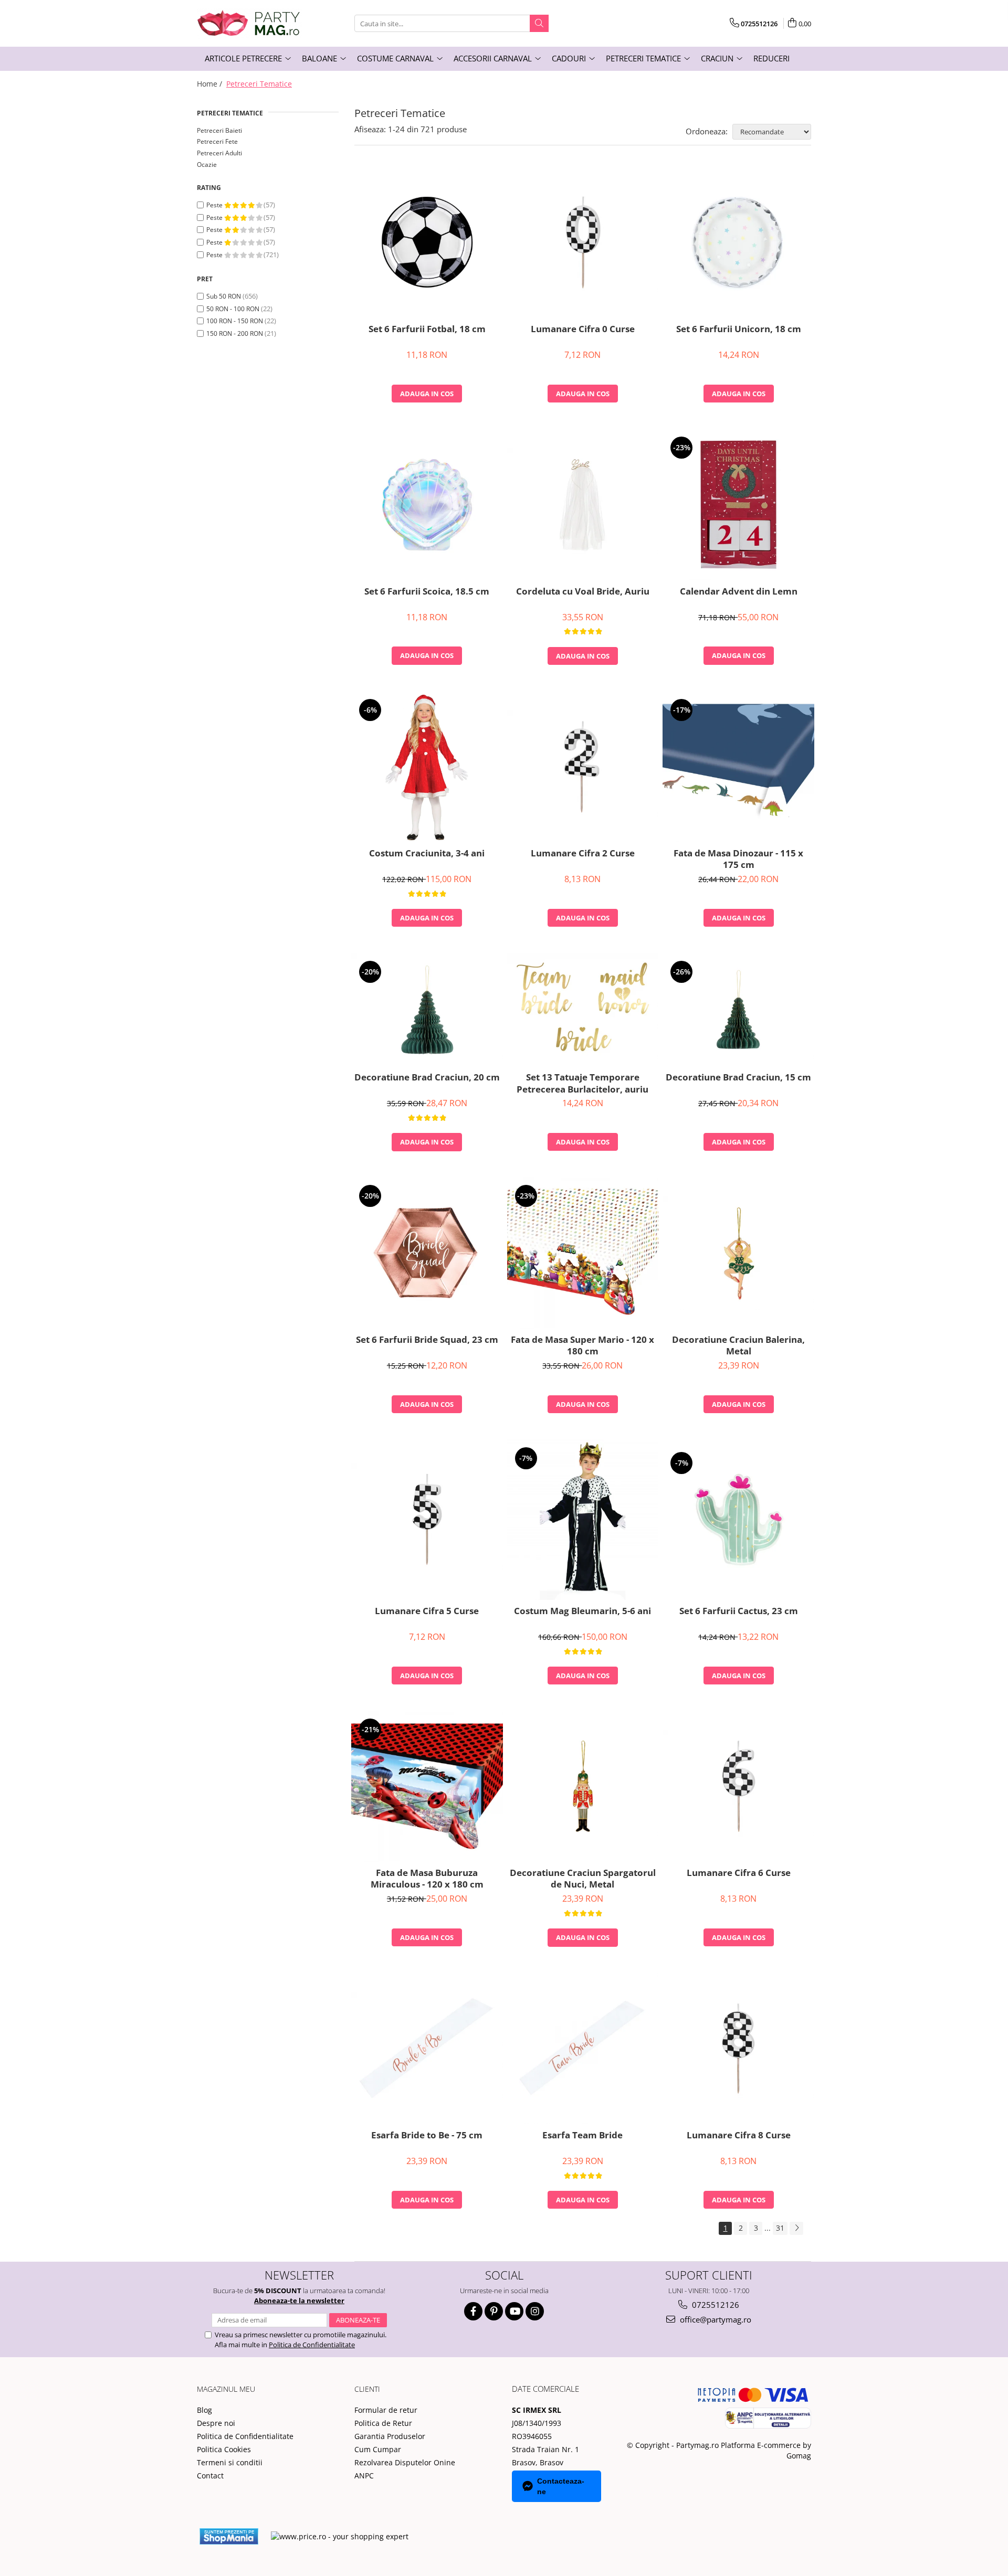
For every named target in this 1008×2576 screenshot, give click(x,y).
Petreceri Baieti (219, 130)
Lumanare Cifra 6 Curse (739, 1873)
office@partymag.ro (715, 2319)
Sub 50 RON (224, 296)
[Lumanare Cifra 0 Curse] (583, 242)
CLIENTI (367, 2389)
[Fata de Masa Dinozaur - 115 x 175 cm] (738, 767)
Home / (211, 84)
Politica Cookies (224, 2449)
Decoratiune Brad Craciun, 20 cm (427, 1077)
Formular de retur (386, 2410)
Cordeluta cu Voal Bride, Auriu (583, 591)
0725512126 (715, 2305)
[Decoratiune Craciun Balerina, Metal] (738, 1253)
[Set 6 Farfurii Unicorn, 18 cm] (738, 242)
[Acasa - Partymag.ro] (249, 23)
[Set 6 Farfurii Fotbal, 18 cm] (427, 242)
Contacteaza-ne (561, 2486)
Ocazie (207, 165)
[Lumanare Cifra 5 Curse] (427, 1520)
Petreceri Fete (217, 141)
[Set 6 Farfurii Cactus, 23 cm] (738, 1520)
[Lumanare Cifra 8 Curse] (738, 2049)
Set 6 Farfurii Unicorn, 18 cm (739, 329)
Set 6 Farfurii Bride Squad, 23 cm (427, 1340)
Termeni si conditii (230, 2462)
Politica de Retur (383, 2423)
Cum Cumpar (378, 2449)
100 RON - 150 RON (235, 321)
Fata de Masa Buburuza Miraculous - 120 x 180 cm (427, 1879)
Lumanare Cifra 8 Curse (739, 2135)
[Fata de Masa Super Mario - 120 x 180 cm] (583, 1253)
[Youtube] (514, 2311)
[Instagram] (535, 2311)
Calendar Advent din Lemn (739, 591)
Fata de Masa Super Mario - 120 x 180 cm (582, 1345)
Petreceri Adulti (219, 153)
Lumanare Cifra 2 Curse (583, 853)
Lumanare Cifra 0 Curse (583, 329)
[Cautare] (539, 23)
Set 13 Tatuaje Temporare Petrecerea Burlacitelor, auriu (582, 1083)
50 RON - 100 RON (233, 309)
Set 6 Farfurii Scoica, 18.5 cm (427, 591)
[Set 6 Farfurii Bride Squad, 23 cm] (427, 1253)
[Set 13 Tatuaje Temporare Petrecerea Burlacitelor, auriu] (583, 1010)
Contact (210, 2476)
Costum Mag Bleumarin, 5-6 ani (582, 1611)
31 (780, 2228)
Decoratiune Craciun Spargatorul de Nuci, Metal (583, 1879)
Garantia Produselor (390, 2436)
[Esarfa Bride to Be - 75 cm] (427, 2049)
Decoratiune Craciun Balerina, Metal (738, 1345)
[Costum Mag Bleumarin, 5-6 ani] (583, 1520)
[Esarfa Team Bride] (583, 2048)
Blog (204, 2410)
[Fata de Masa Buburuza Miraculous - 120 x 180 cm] (427, 1787)
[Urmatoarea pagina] (796, 2228)
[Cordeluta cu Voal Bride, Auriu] (583, 504)
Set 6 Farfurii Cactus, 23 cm (739, 1611)
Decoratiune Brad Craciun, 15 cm (738, 1077)
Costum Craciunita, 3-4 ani (427, 853)
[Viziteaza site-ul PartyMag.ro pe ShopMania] (229, 2536)
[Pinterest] (494, 2311)
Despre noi (216, 2423)
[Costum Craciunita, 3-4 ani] (427, 767)
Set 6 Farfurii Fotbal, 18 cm (427, 329)
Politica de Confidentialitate (312, 2345)
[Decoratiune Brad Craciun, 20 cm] (427, 1010)
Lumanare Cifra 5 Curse (427, 1611)
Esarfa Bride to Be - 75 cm (427, 2135)
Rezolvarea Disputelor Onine (405, 2462)
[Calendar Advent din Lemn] (738, 505)
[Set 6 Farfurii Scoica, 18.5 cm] (427, 505)
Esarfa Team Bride (582, 2135)
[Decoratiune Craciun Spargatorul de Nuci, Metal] (583, 1786)
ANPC (364, 2476)
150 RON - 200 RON (235, 333)
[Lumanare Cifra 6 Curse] (738, 1786)
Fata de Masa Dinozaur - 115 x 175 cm (738, 859)
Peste (215, 205)
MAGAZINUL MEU (226, 2389)
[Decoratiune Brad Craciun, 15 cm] (738, 1010)
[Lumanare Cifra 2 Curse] (583, 767)
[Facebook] (473, 2311)
